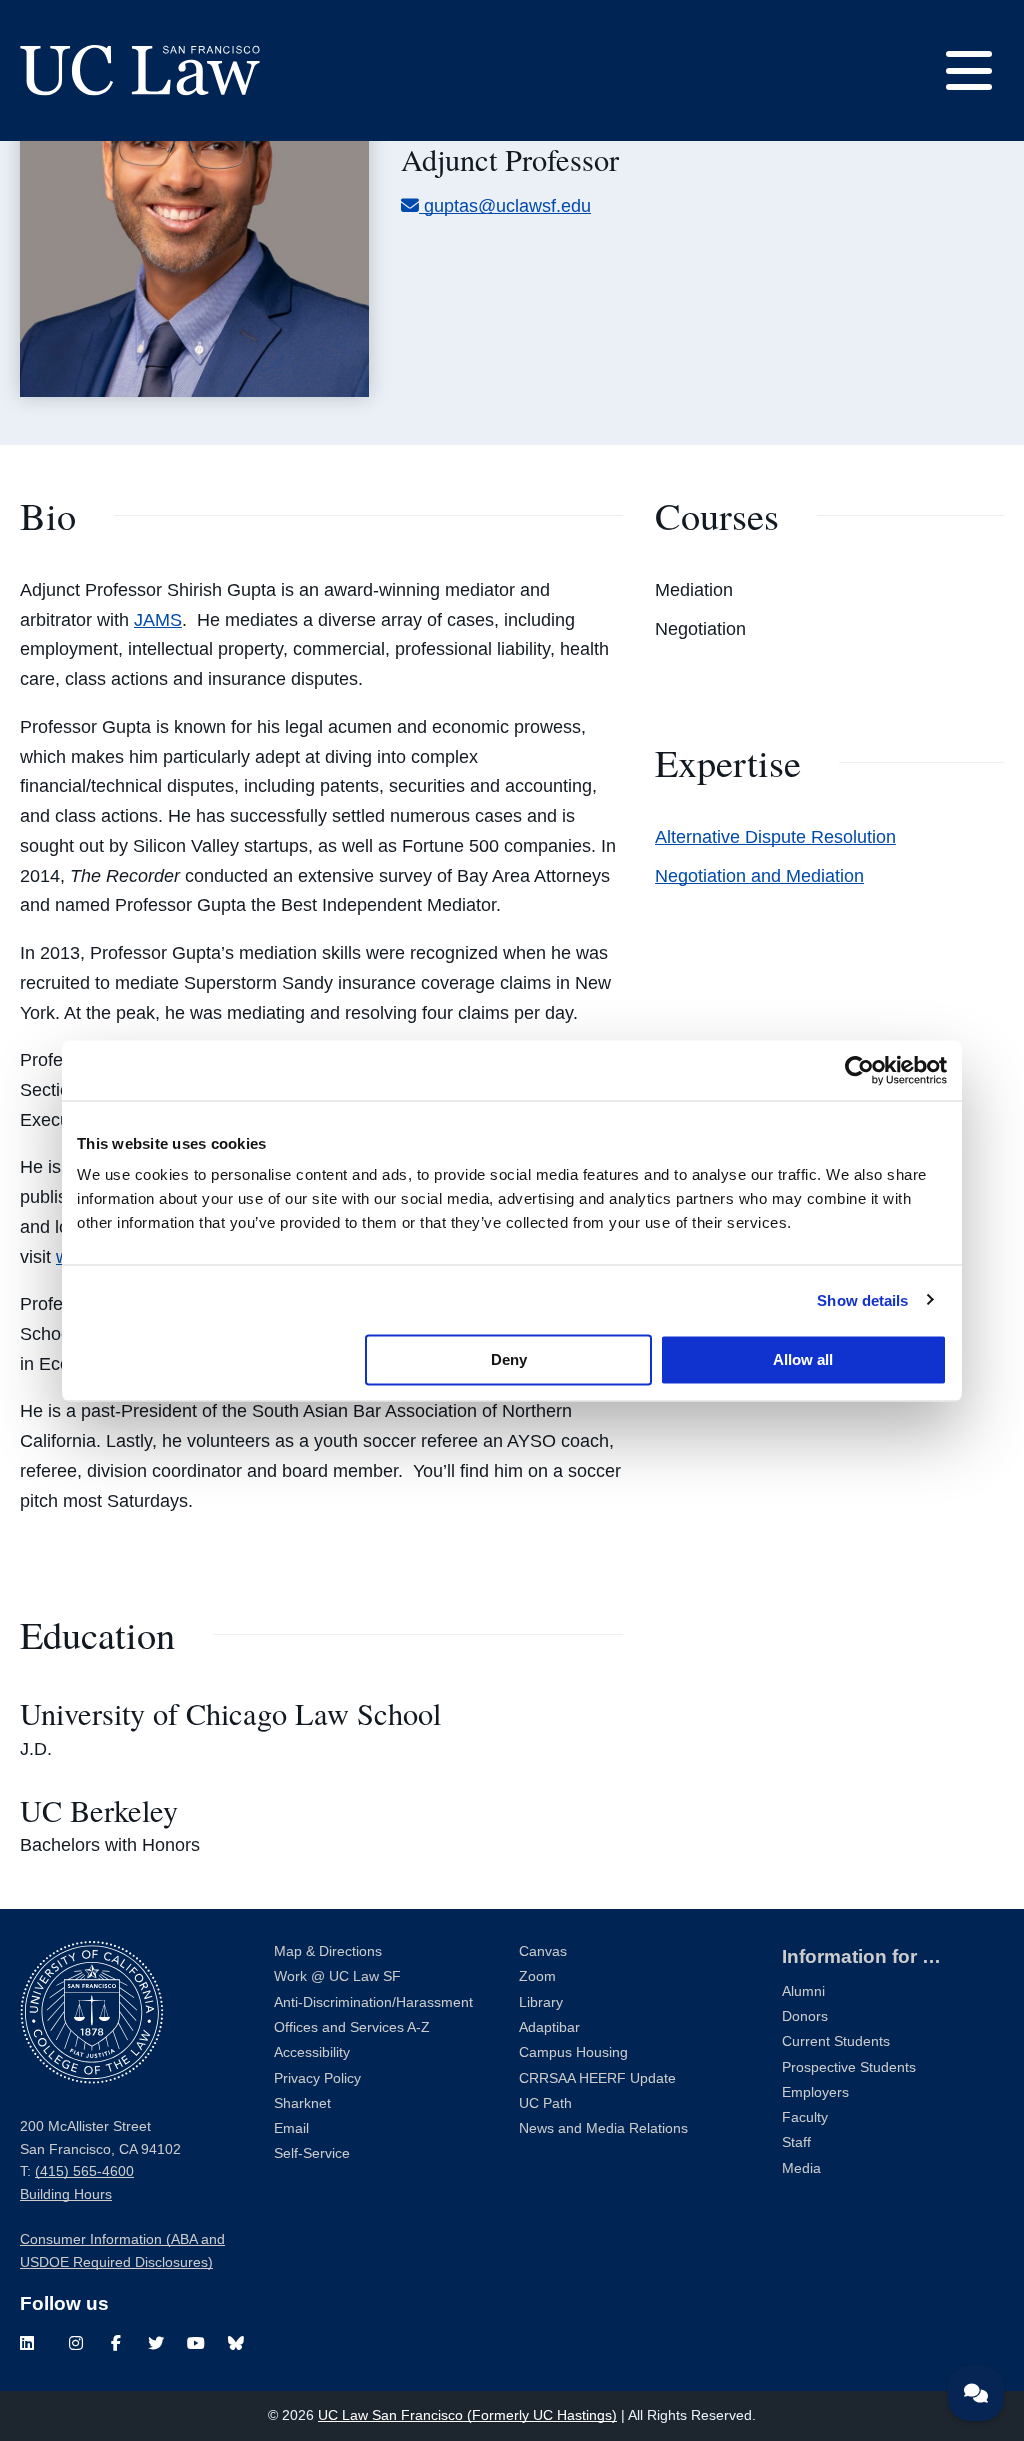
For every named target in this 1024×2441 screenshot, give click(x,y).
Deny (509, 1359)
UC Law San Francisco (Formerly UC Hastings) (467, 2415)
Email (291, 2128)
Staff (796, 2142)
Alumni (803, 1991)
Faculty (805, 2117)
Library (541, 2002)
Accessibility (312, 2052)
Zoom (537, 1976)
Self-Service (312, 2153)
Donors (805, 2016)
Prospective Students (849, 2067)
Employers (815, 2092)
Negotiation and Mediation (759, 876)
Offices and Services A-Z (352, 2027)
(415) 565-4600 (84, 2171)
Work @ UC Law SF (337, 1976)
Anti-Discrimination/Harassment (373, 2002)
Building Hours (66, 2194)
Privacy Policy (317, 2078)
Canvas (543, 1951)
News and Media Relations (603, 2128)
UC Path (545, 2103)
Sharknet (302, 2103)
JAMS (158, 620)
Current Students (836, 2041)
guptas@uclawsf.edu (507, 206)
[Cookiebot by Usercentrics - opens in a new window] (859, 1070)
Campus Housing (573, 2052)
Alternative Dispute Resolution (775, 837)
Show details (862, 1299)
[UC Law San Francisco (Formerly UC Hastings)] (140, 70)
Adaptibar (549, 2027)
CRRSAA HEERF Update (597, 2078)
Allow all (803, 1359)
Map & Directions (328, 1951)
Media (801, 2168)
